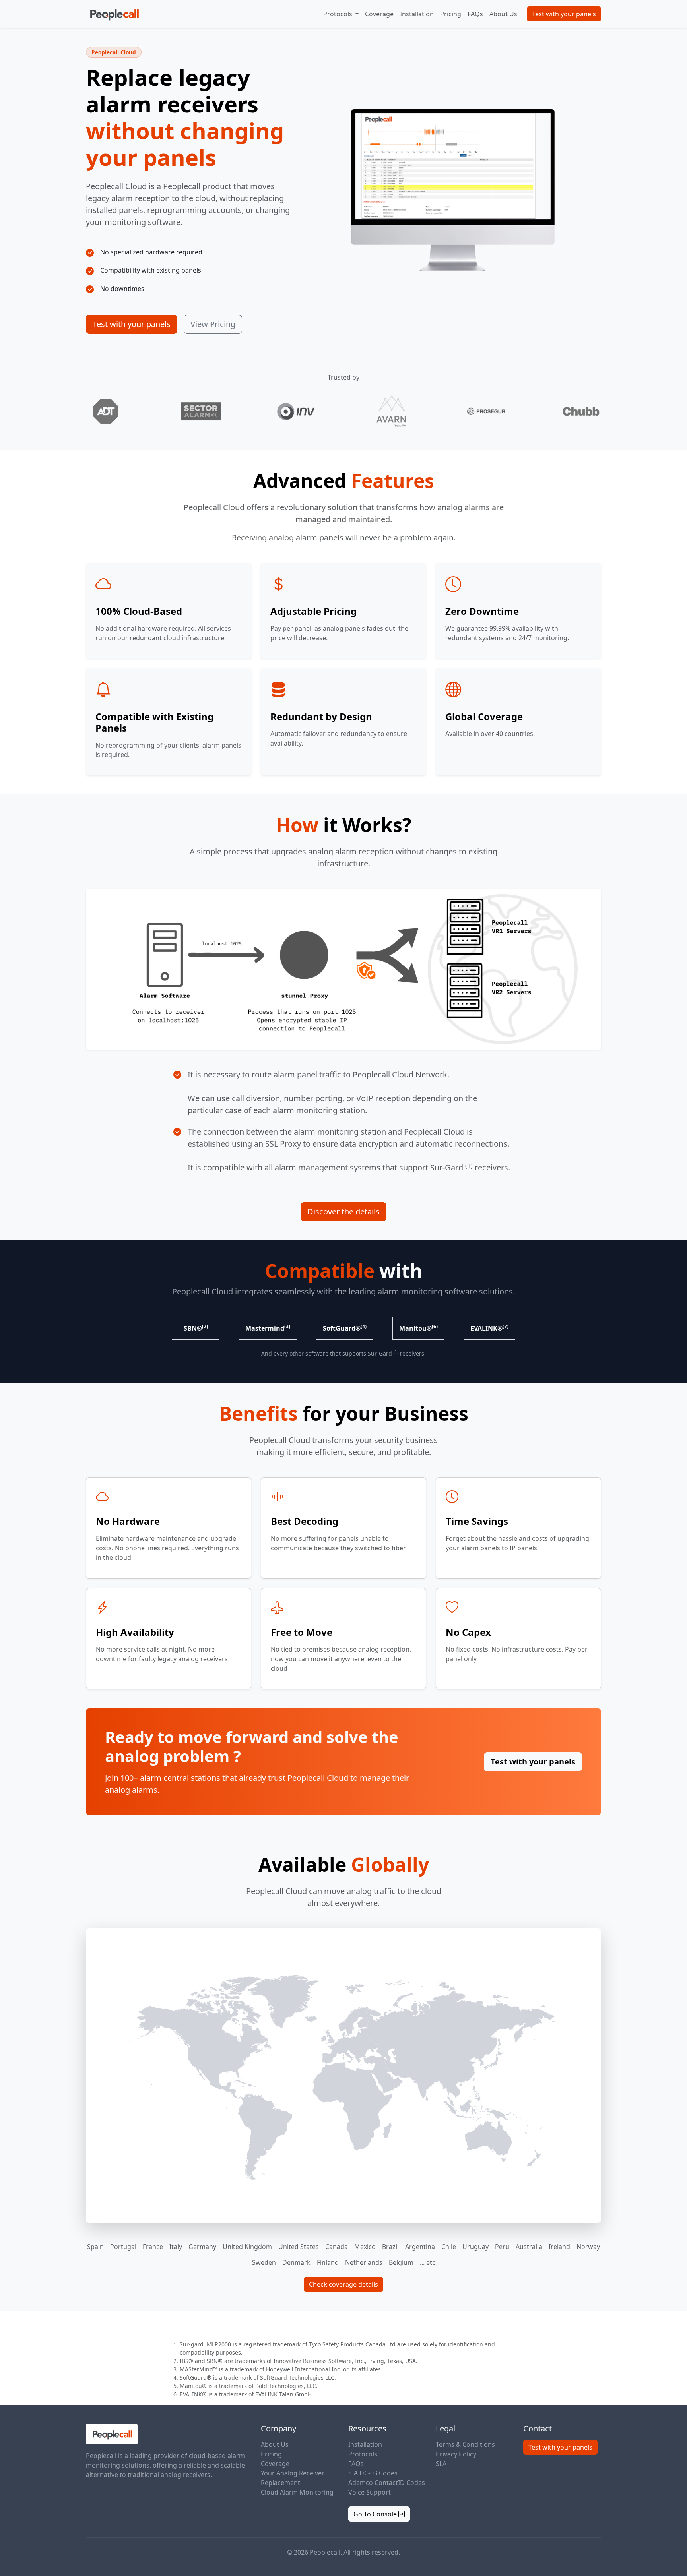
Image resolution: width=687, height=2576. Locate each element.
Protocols (363, 2454)
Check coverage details (343, 2284)
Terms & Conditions (465, 2444)
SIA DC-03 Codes (373, 2473)
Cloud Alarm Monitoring (297, 2492)
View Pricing (213, 324)
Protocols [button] (339, 14)
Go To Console (376, 2514)
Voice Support (370, 2492)
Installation (417, 14)
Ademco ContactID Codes (387, 2483)
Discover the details (343, 1211)
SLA (441, 2464)
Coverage (379, 14)
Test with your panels (564, 14)
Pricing (451, 14)
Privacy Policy (456, 2454)
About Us (503, 14)
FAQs (475, 14)
